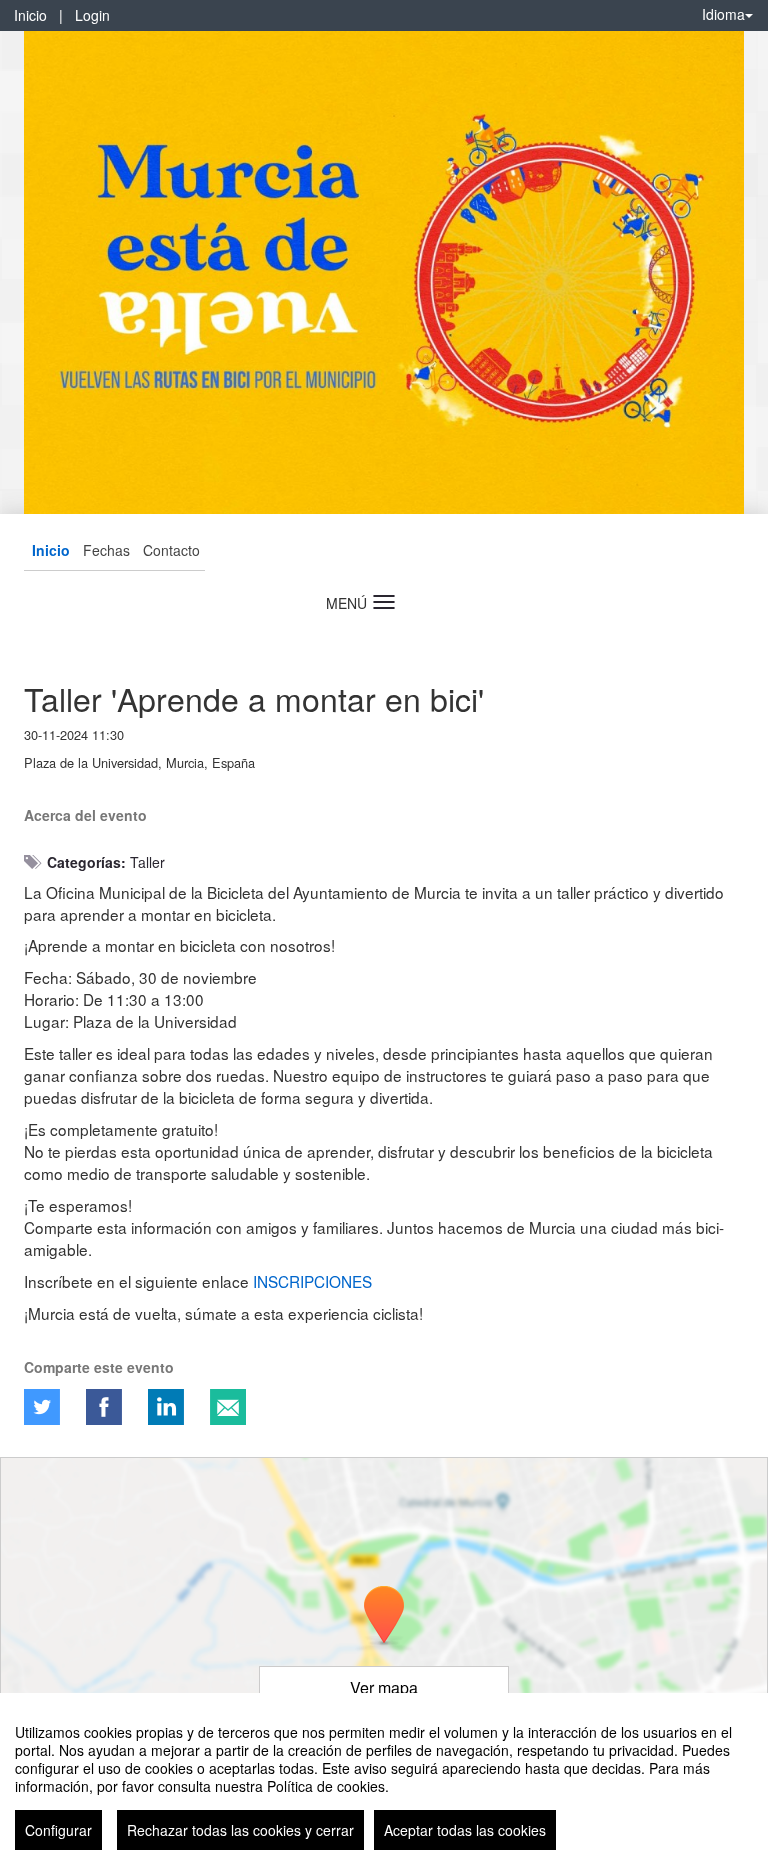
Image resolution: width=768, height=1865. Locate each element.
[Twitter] (42, 1407)
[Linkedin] (166, 1407)
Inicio (30, 15)
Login (92, 15)
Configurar (58, 1830)
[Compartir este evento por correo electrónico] (228, 1407)
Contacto (171, 550)
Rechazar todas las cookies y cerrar (240, 1830)
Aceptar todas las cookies (465, 1830)
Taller (147, 862)
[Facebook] (104, 1407)
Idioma (723, 14)
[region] (384, 1779)
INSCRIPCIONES (312, 1281)
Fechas (106, 550)
